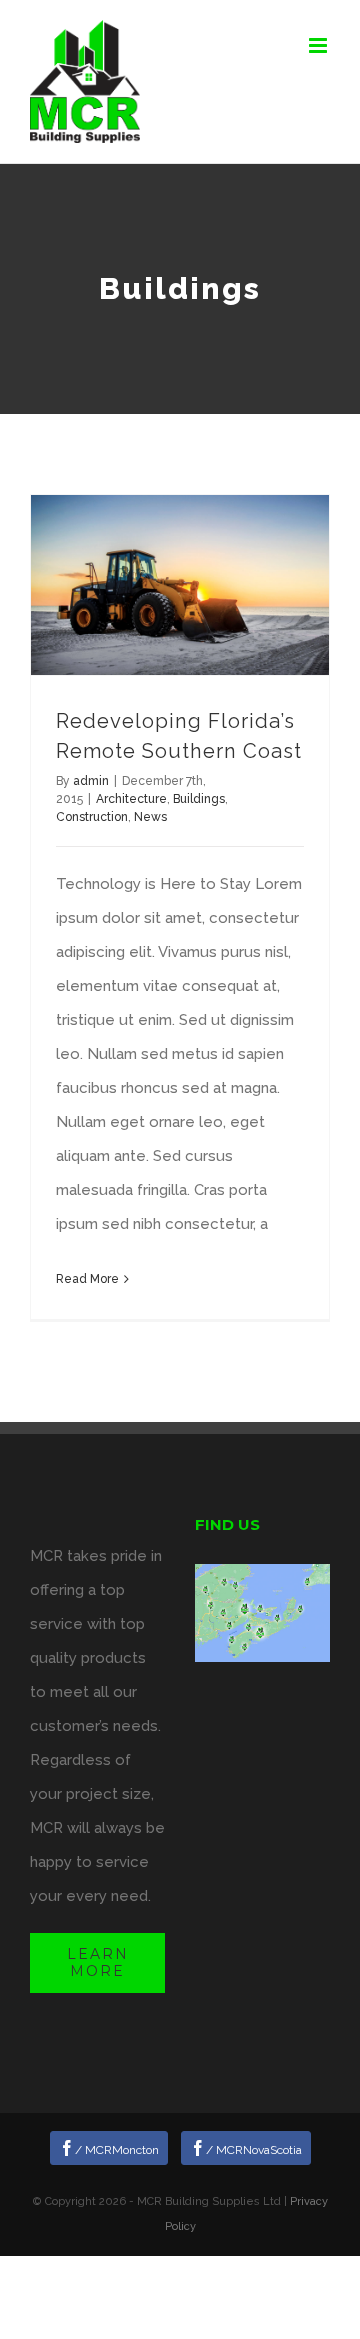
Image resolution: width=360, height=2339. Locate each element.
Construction (92, 817)
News (150, 817)
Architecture (131, 799)
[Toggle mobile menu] (319, 45)
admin (91, 781)
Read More (87, 1279)
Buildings (199, 799)
